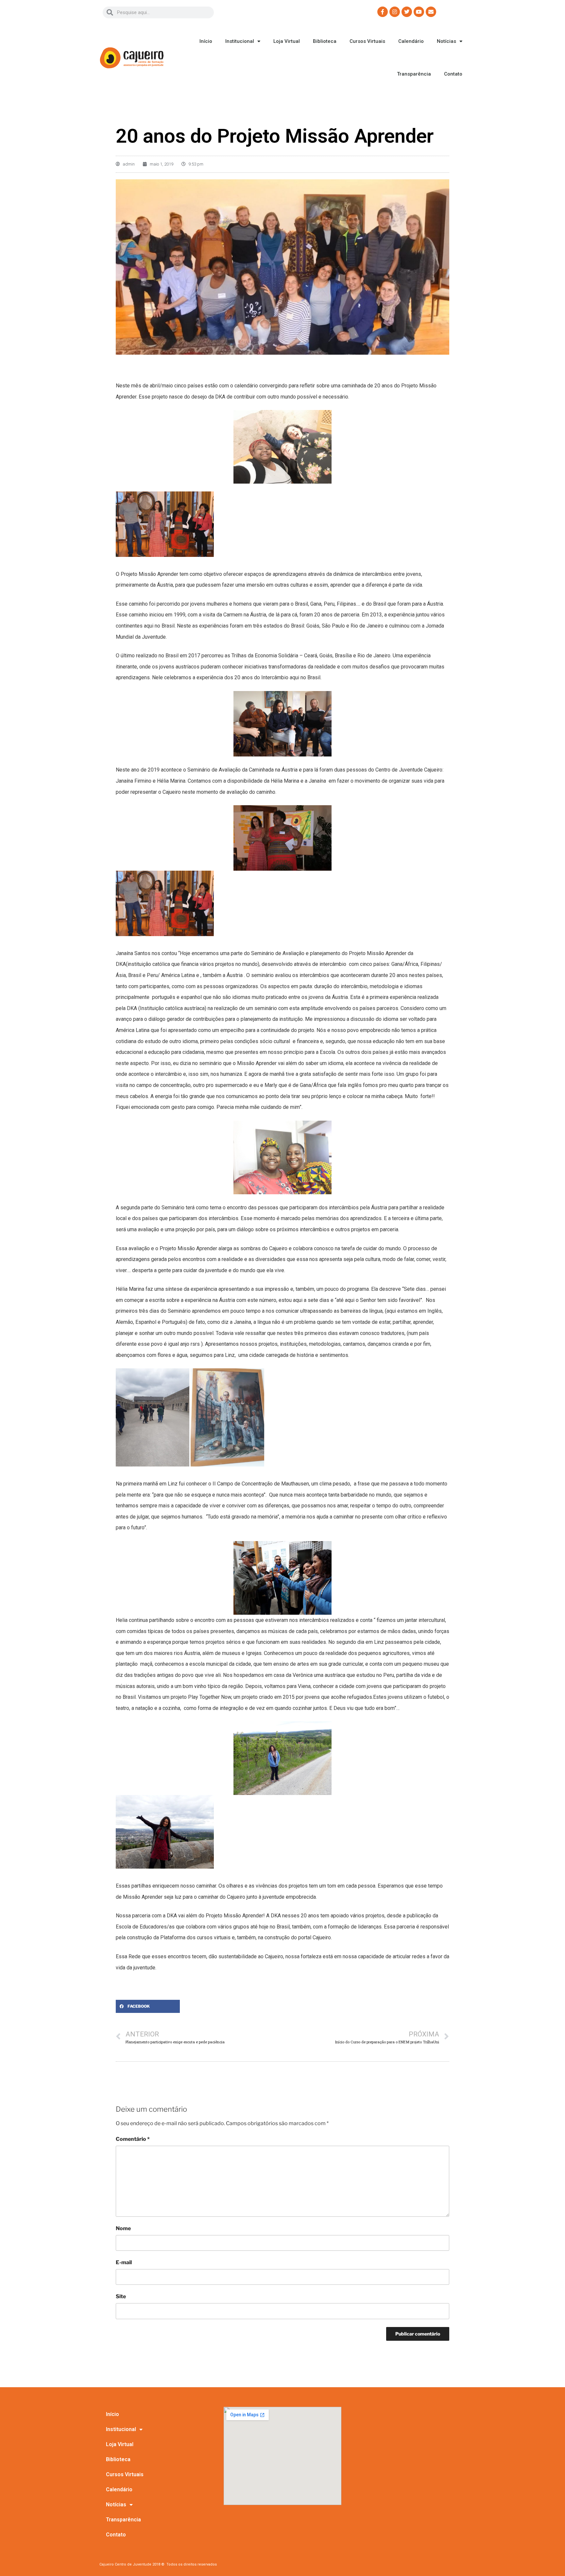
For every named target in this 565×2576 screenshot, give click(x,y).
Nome (123, 2228)
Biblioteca (325, 41)
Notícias (446, 41)
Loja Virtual (287, 41)
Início (206, 41)
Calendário (411, 41)
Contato (453, 74)
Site (121, 2296)
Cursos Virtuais (367, 41)
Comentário (133, 2139)
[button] (148, 2006)
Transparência (414, 74)
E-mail (124, 2262)
